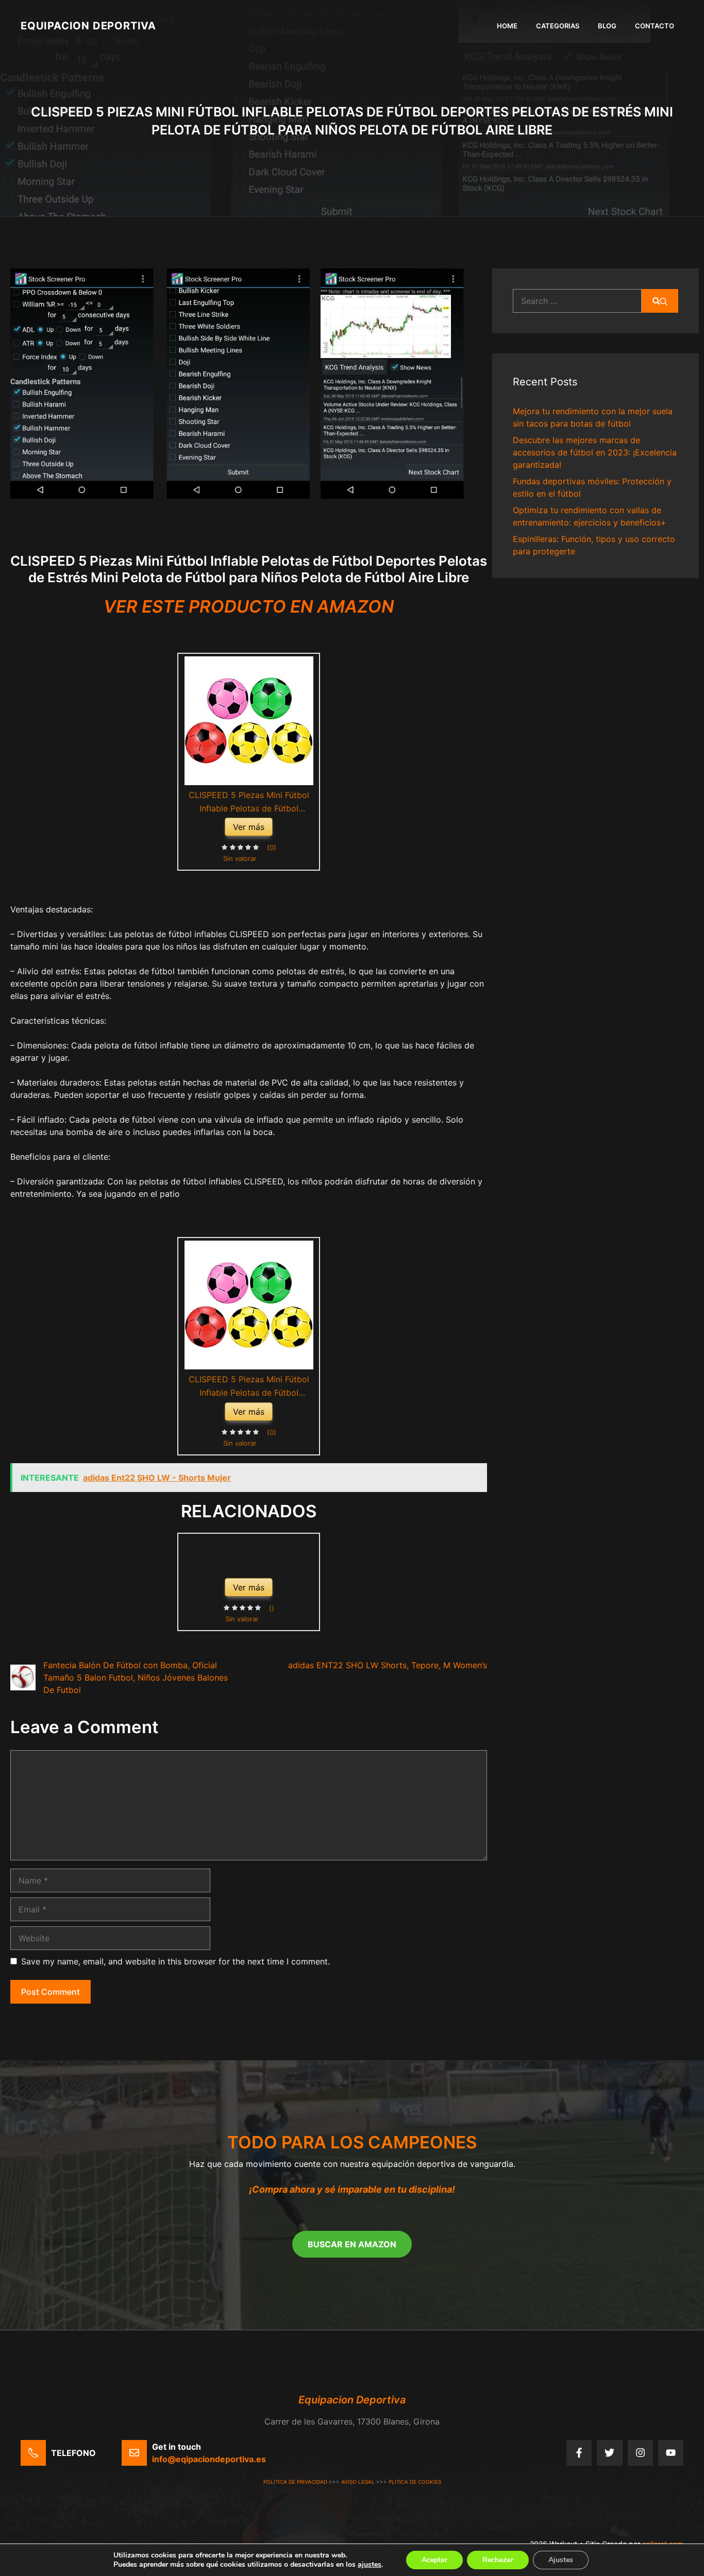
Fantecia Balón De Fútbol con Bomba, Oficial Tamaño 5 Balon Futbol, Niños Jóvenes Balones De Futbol (136, 1677)
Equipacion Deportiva (88, 26)
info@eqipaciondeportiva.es (209, 2459)
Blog (607, 26)
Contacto (655, 26)
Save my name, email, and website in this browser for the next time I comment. (175, 1961)
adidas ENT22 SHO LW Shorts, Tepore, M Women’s (388, 1665)
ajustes (370, 2565)
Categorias (558, 26)
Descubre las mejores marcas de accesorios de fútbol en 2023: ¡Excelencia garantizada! (595, 452)
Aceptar (434, 2560)
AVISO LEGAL (358, 2482)
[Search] (660, 301)
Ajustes (561, 2560)
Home (507, 26)
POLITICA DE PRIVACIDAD (295, 2482)
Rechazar (498, 2560)
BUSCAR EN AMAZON (352, 2244)
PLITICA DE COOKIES (415, 2482)
